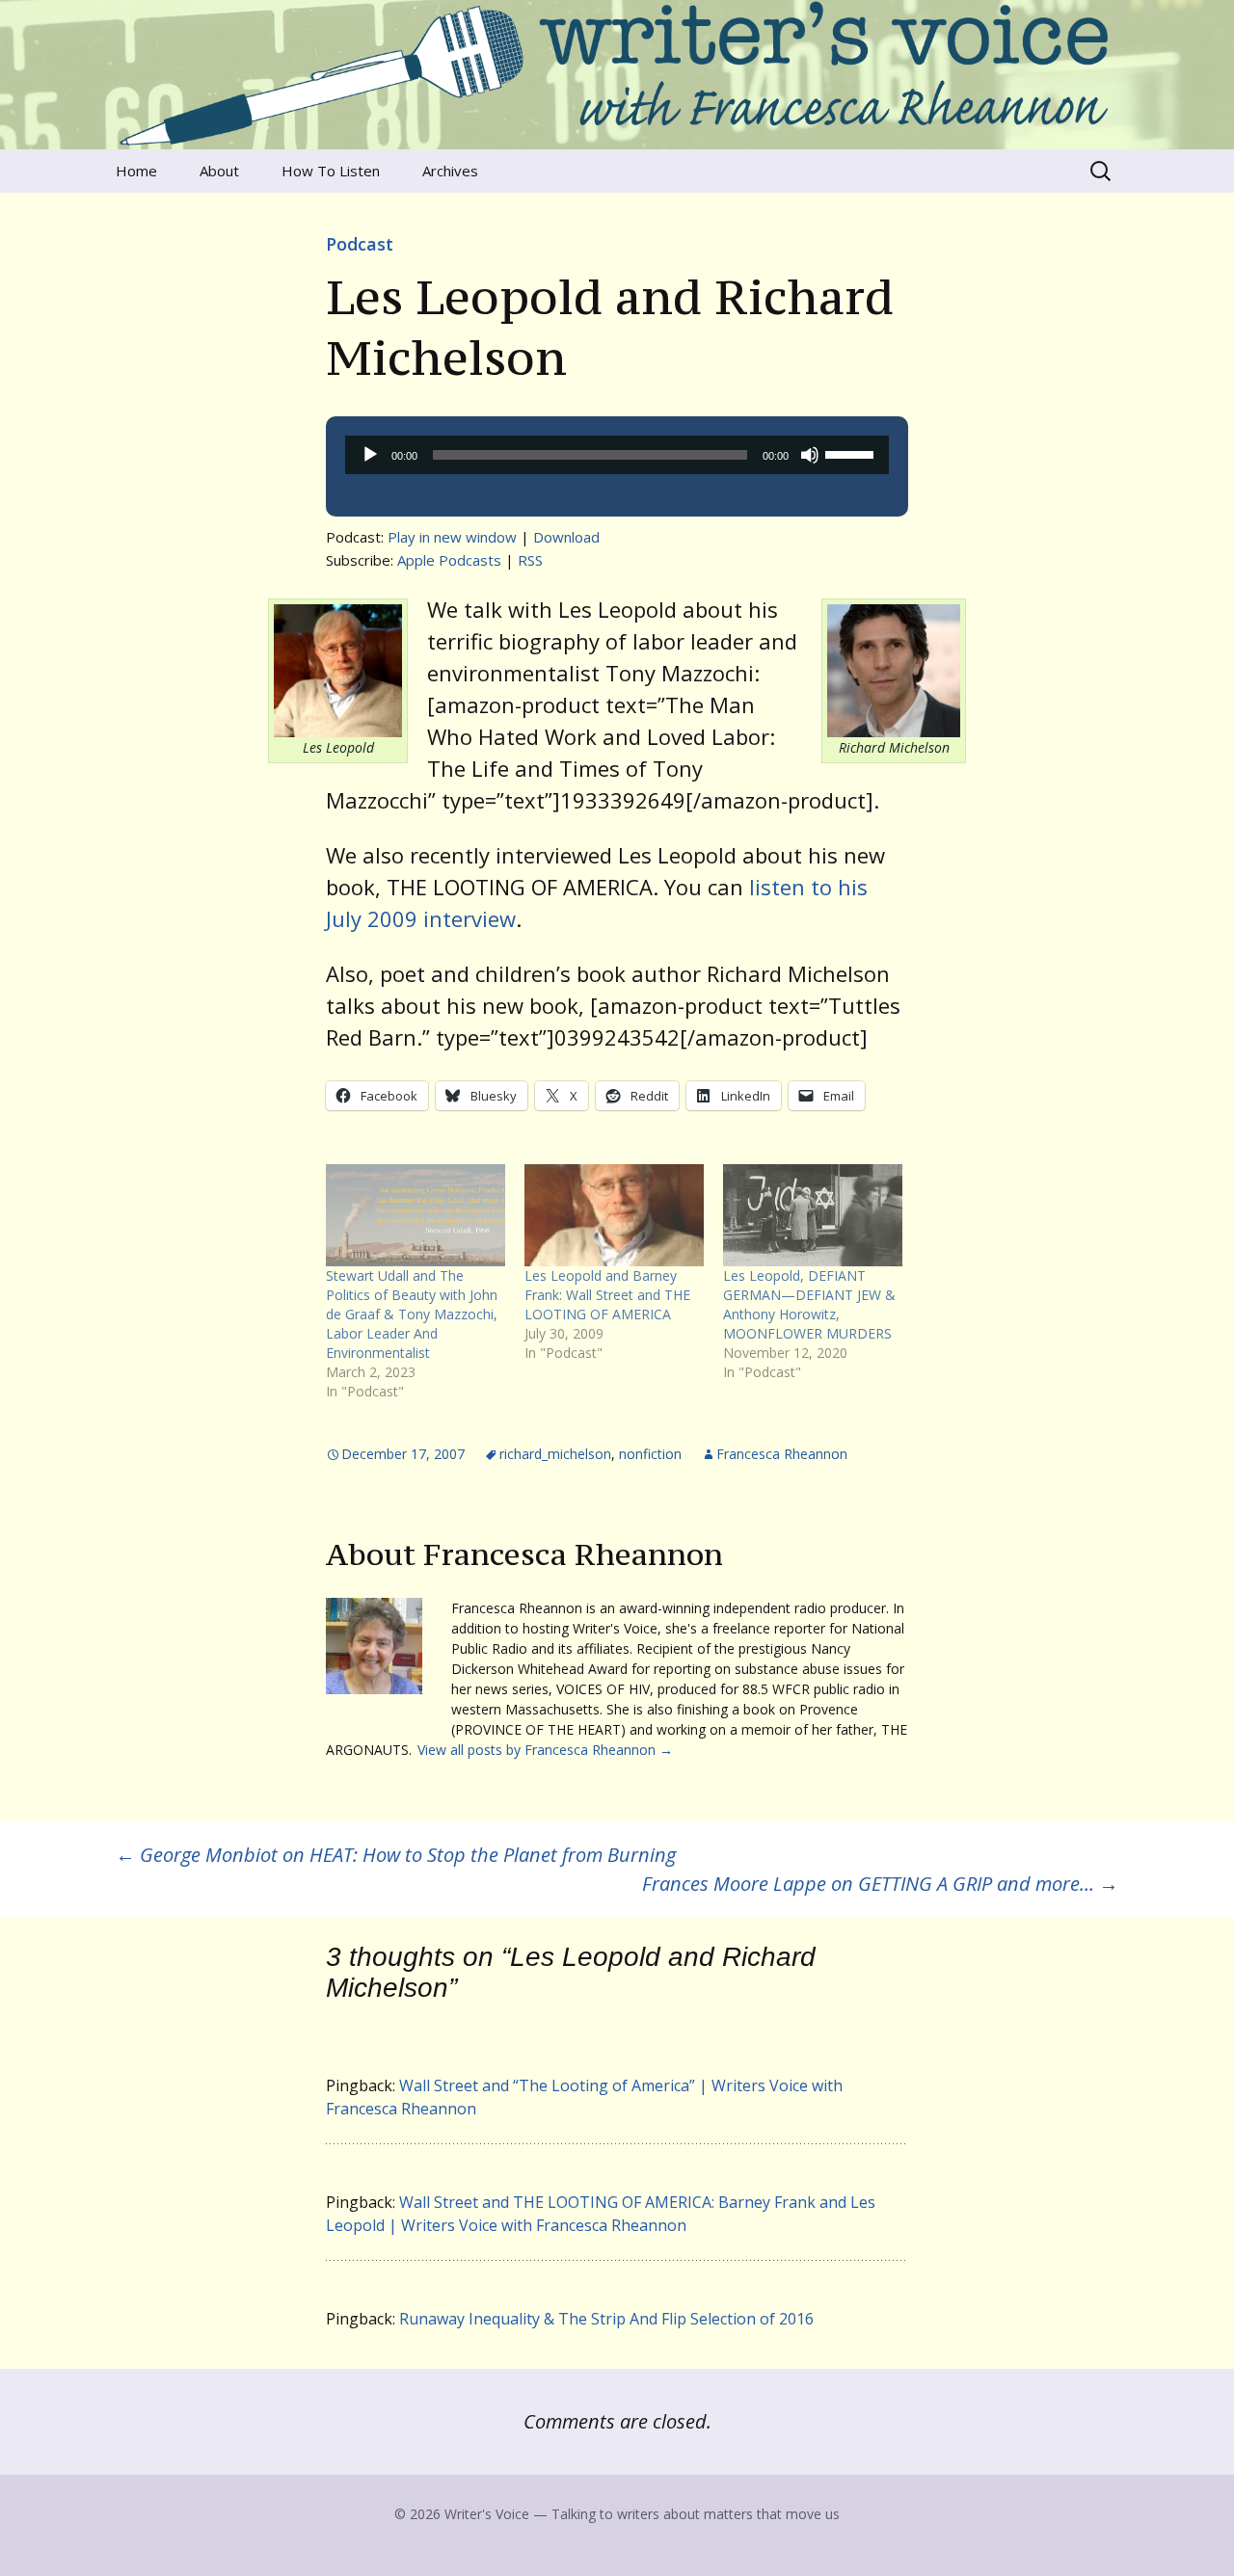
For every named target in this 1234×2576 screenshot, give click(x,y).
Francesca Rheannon (782, 1454)
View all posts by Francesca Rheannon (545, 1750)
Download (566, 537)
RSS (530, 560)
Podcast (360, 244)
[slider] (852, 453)
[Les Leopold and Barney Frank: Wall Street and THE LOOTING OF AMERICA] (614, 1215)
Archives (450, 171)
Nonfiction (650, 1454)
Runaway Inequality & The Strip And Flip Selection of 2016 (606, 2319)
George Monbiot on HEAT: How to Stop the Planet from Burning (396, 1855)
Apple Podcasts (449, 560)
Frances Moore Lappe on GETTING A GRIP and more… (880, 1884)
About (219, 171)
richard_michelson (555, 1454)
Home (136, 171)
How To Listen (331, 171)
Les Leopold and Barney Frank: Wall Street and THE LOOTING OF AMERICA (607, 1295)
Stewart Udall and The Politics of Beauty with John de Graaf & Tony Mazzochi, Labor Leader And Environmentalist (412, 1314)
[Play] (370, 455)
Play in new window (452, 537)
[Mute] (810, 455)
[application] (617, 455)
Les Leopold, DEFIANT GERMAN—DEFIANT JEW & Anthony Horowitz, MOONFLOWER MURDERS (809, 1304)
